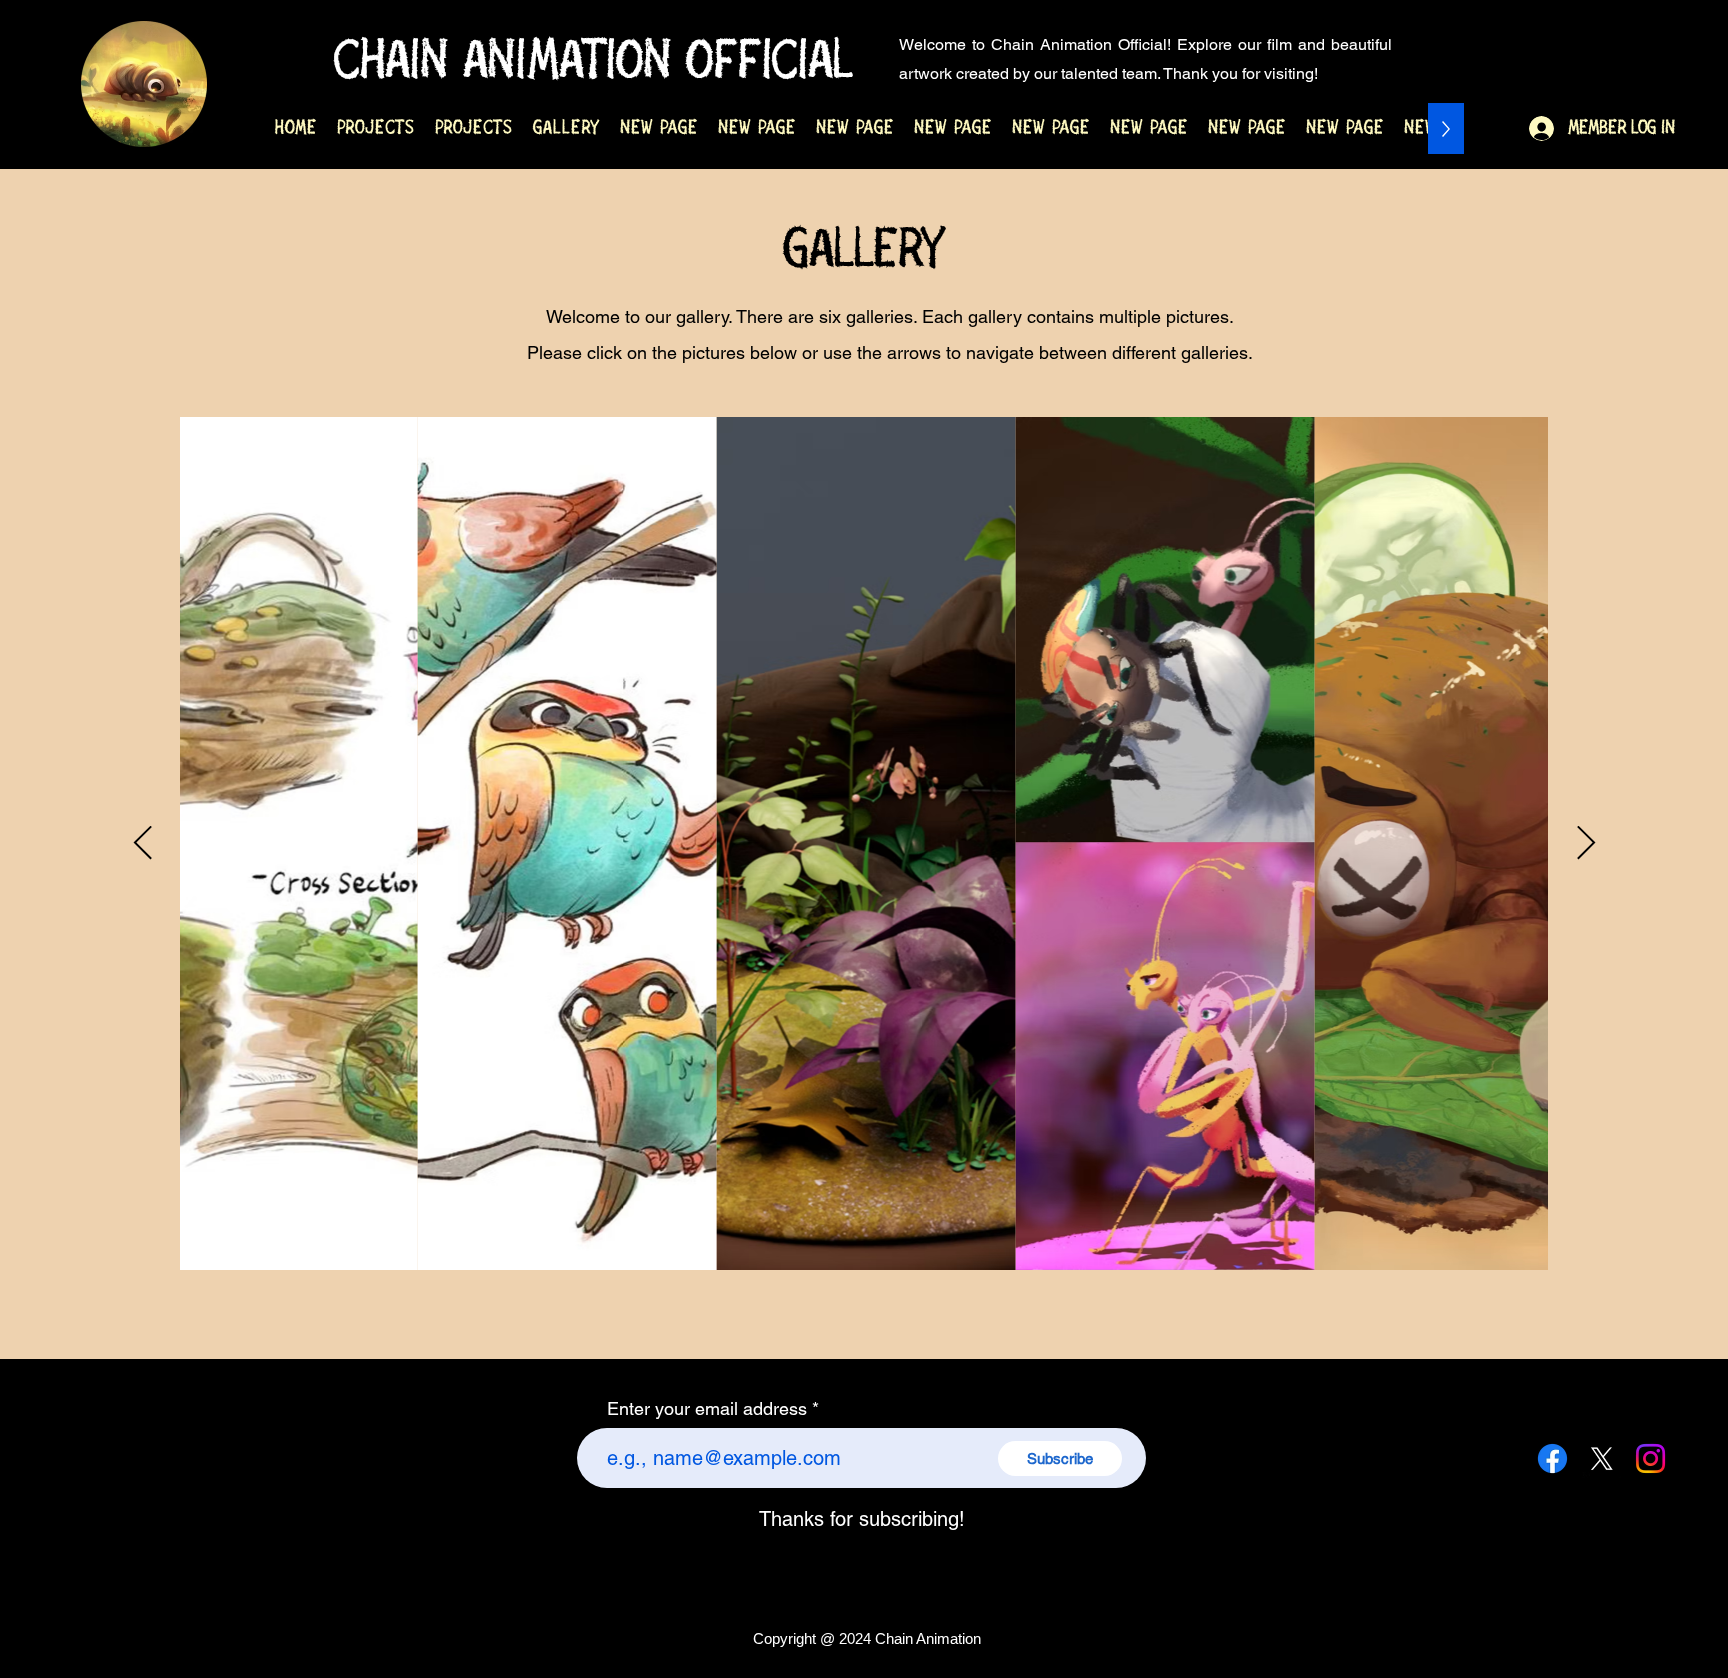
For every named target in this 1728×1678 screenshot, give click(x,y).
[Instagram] (1650, 1458)
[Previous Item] (142, 843)
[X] (1601, 1458)
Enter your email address (707, 1409)
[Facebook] (1552, 1458)
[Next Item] (1585, 843)
